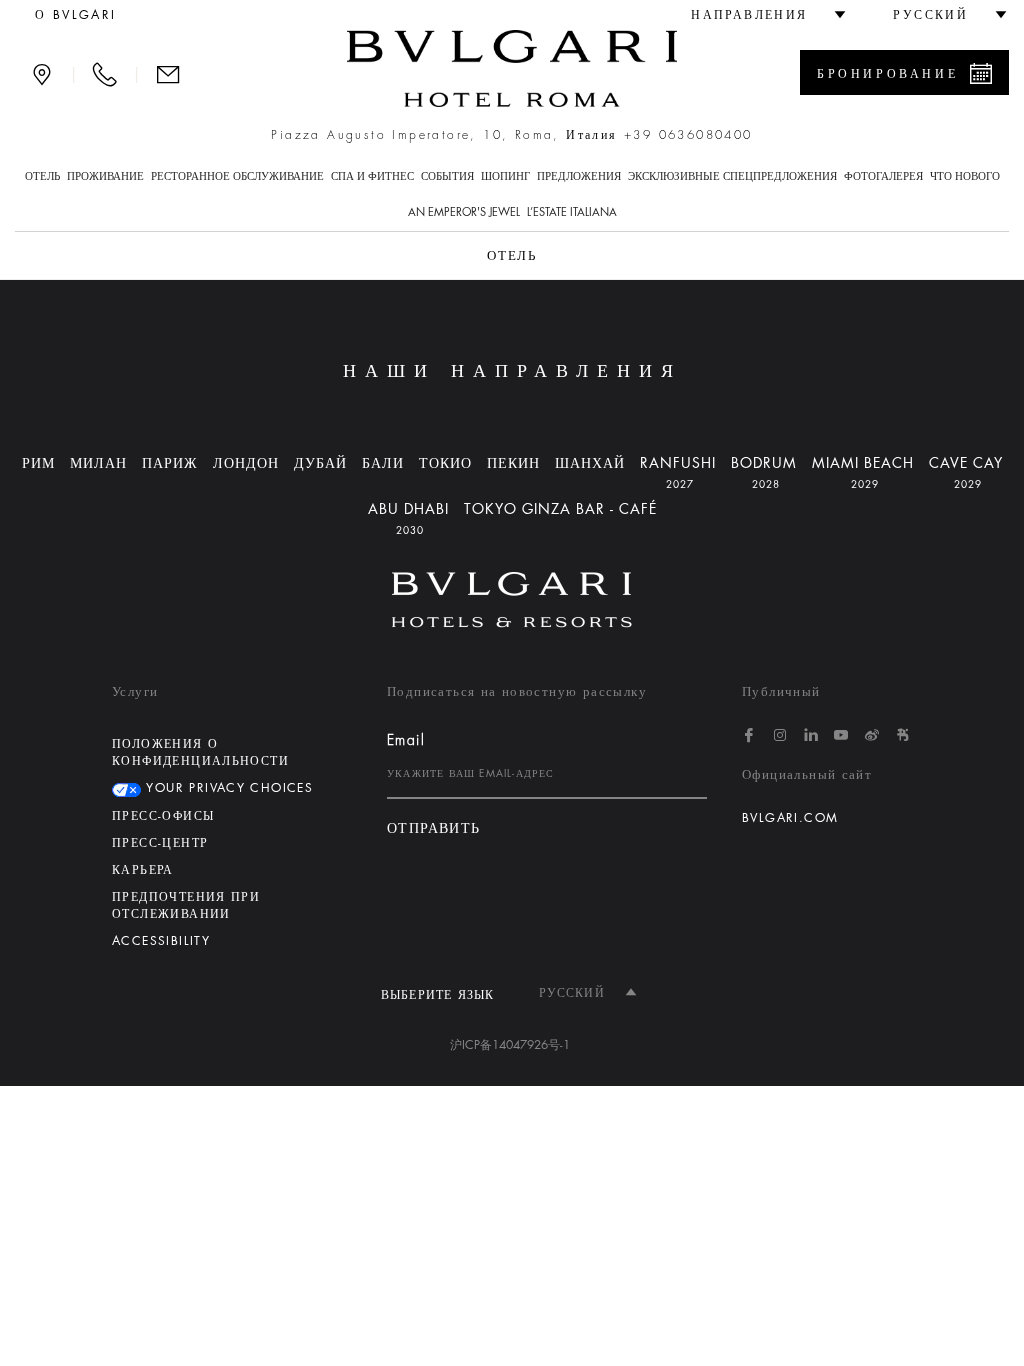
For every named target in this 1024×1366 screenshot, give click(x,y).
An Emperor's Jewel (464, 212)
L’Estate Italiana (572, 212)
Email (406, 740)
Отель (42, 176)
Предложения (579, 176)
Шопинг (505, 176)
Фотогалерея (883, 176)
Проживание (105, 176)
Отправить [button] (434, 828)
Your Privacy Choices (227, 788)
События (447, 176)
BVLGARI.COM (790, 818)
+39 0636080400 (688, 135)
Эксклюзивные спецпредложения (732, 176)
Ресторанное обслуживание (237, 176)
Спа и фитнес (372, 176)
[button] (759, 15)
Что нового (965, 176)
